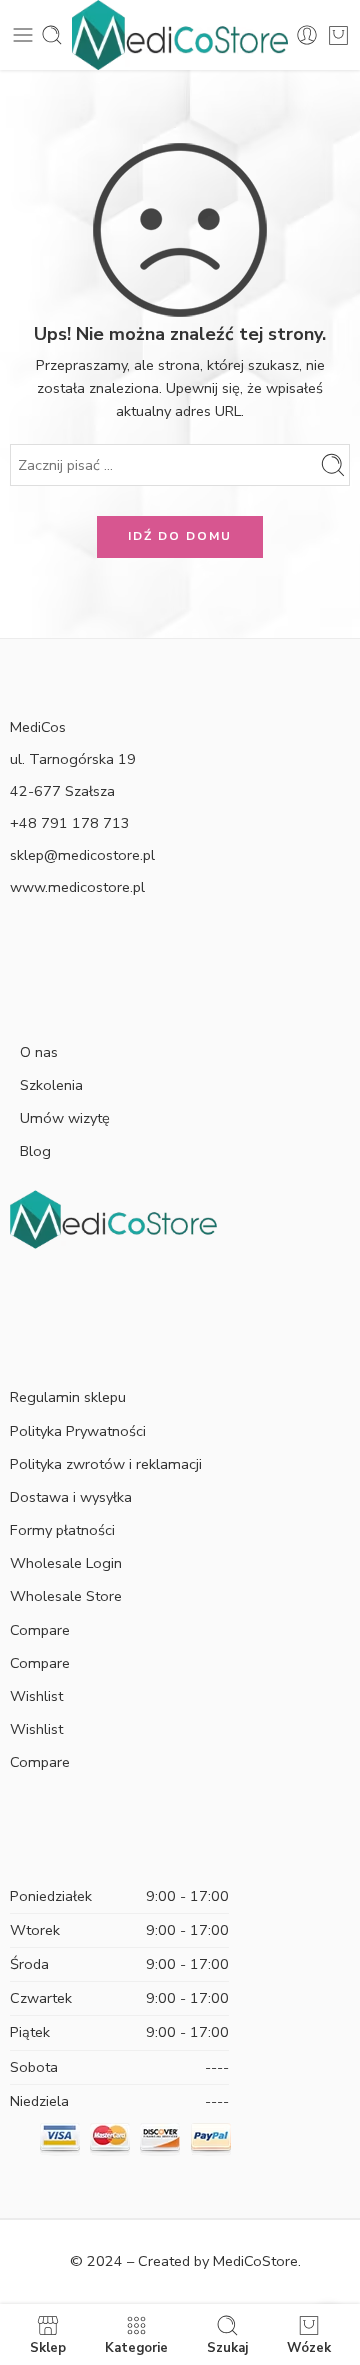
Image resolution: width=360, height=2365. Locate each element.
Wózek (309, 2347)
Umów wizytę (65, 1118)
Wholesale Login (66, 1563)
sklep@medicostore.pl (82, 855)
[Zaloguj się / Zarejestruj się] (307, 35)
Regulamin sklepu (68, 1397)
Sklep (48, 2347)
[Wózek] (338, 35)
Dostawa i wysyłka (71, 1497)
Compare (40, 1630)
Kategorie (136, 2347)
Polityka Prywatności (78, 1431)
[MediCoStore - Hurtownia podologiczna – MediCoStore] (180, 35)
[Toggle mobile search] (52, 35)
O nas (39, 1052)
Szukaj (227, 2347)
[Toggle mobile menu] (23, 35)
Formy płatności (62, 1530)
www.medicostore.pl (77, 887)
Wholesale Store (66, 1596)
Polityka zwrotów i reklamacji (106, 1464)
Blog (35, 1151)
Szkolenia (51, 1085)
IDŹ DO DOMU (180, 536)
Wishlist (36, 1696)
